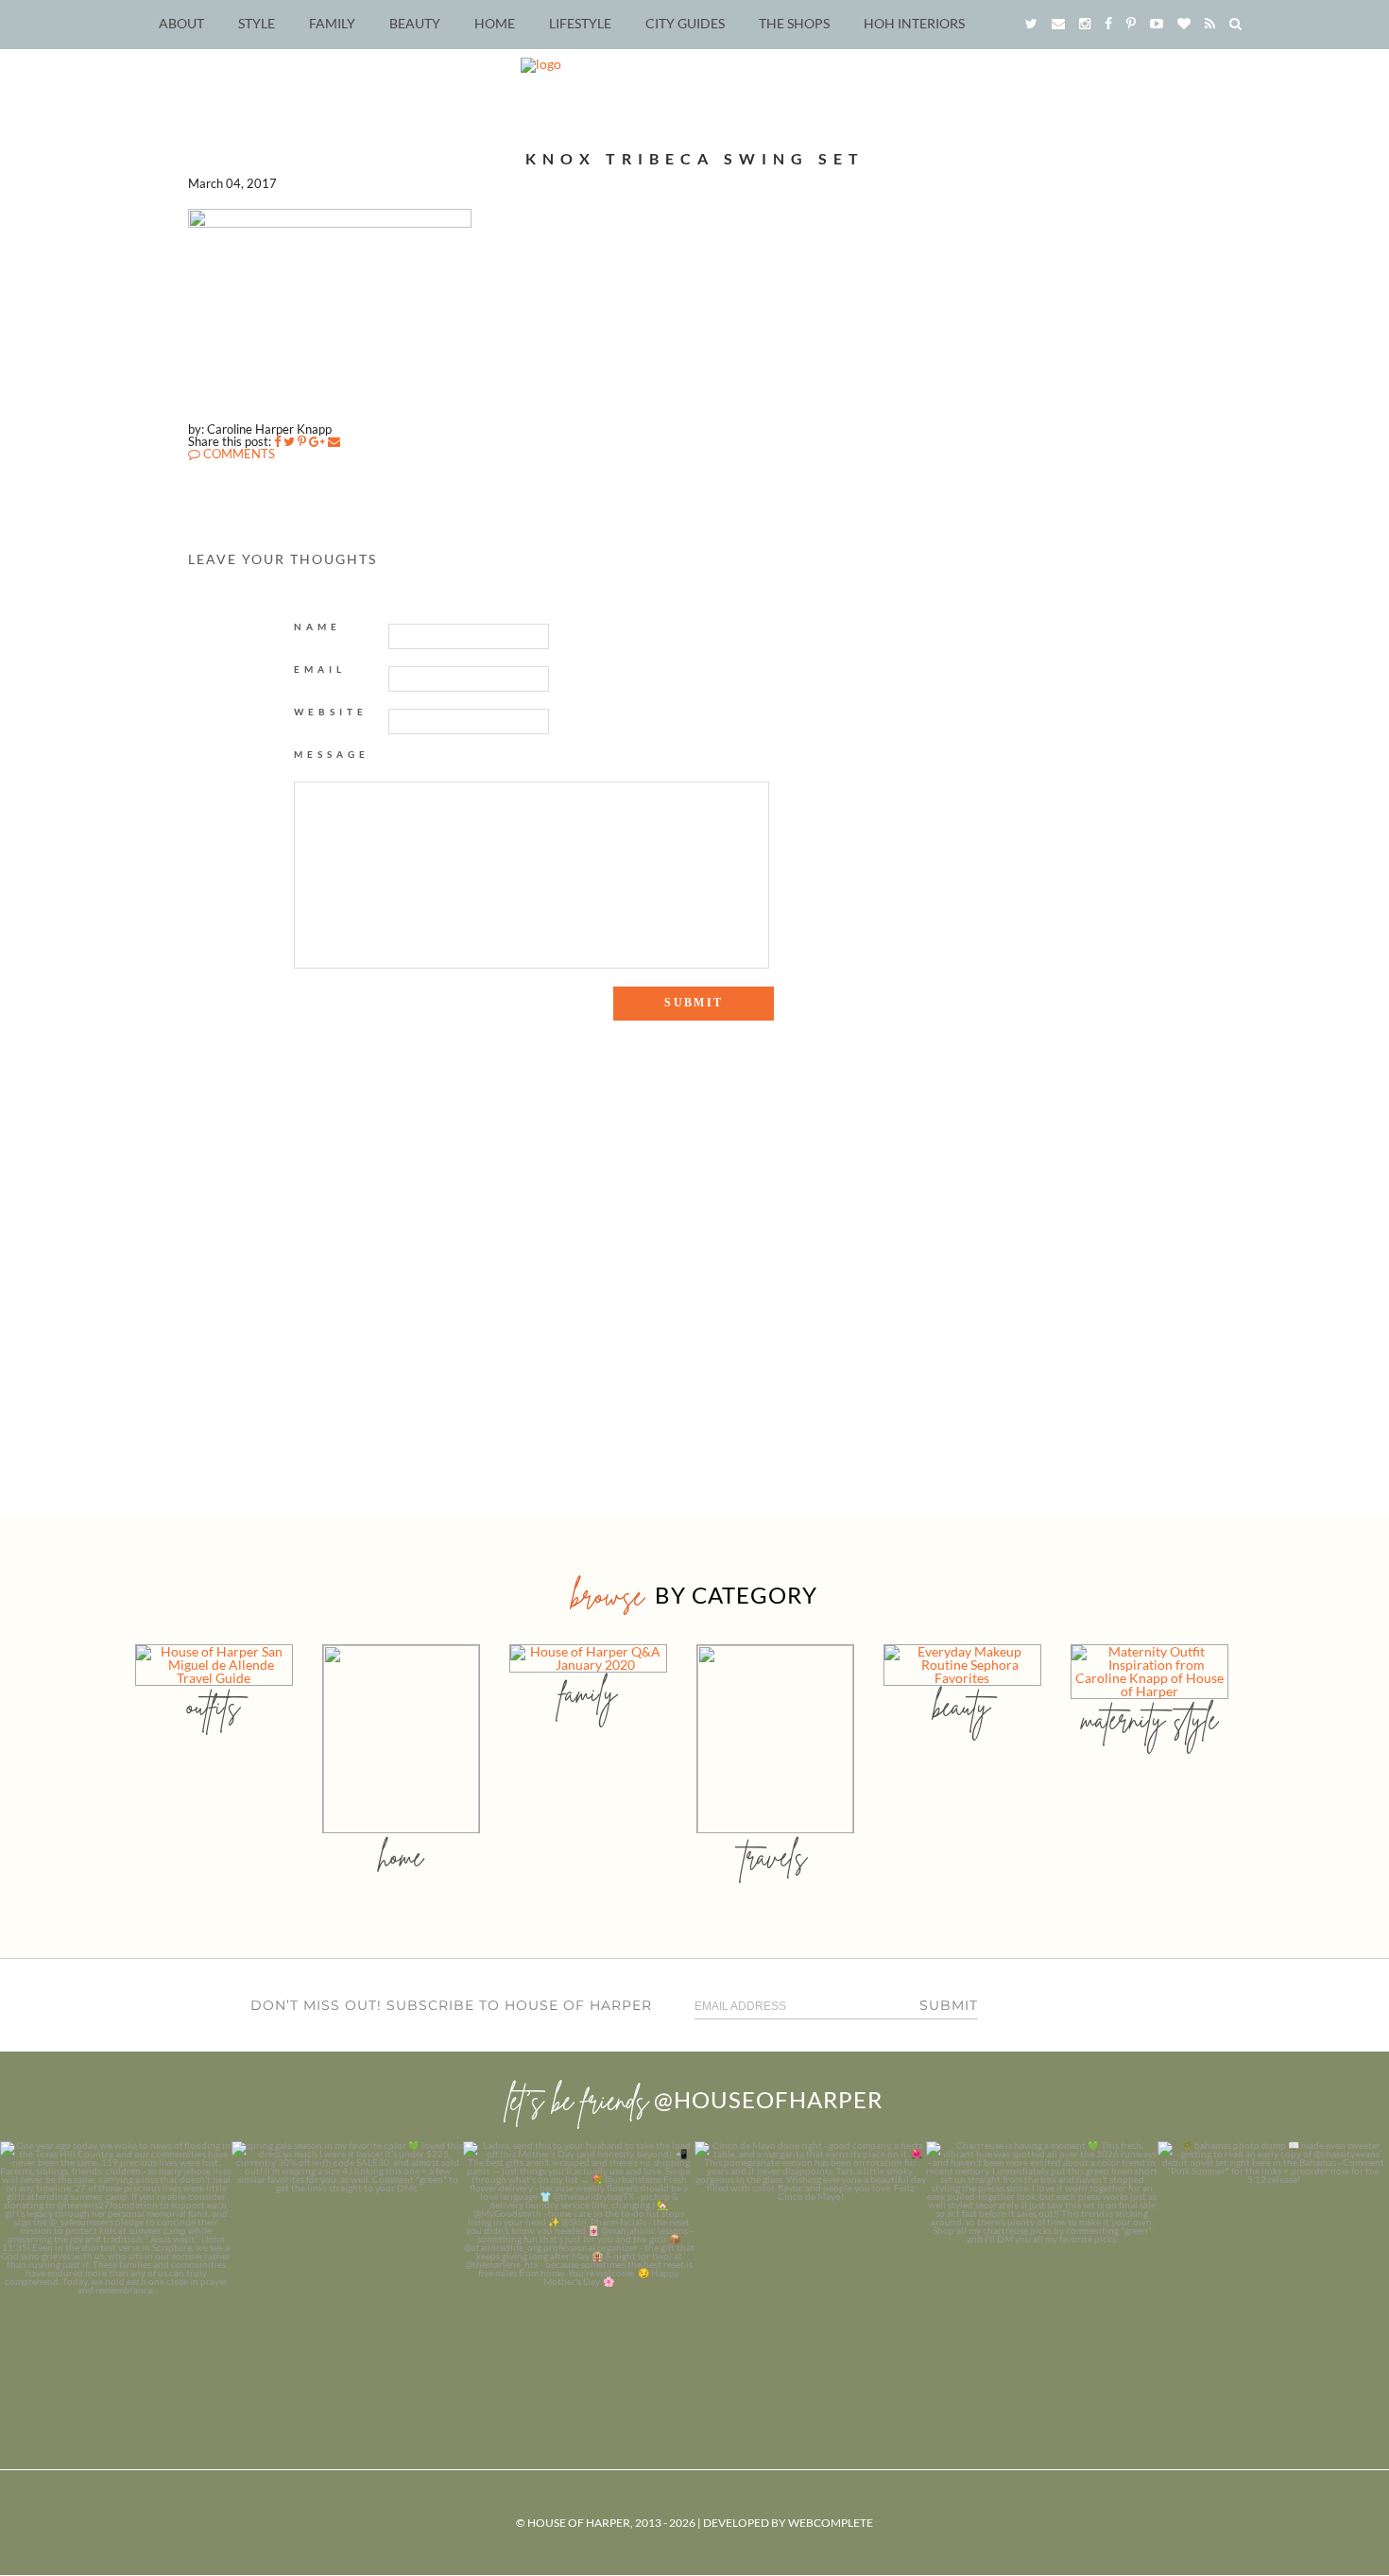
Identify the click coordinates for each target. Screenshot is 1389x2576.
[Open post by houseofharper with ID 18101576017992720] (1042, 2257)
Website (331, 712)
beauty (962, 1706)
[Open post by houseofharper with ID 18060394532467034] (347, 2257)
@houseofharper (768, 2099)
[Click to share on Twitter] (289, 441)
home (401, 1856)
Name (317, 627)
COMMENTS (238, 454)
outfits (214, 1706)
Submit (949, 2005)
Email (320, 669)
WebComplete (831, 2523)
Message (332, 754)
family (588, 1693)
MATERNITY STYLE (1149, 1719)
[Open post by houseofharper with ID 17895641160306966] (1273, 2257)
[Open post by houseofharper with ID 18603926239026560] (116, 2257)
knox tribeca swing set (695, 158)
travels (775, 1856)
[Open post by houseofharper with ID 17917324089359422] (810, 2257)
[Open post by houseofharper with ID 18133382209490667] (579, 2257)
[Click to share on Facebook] (277, 441)
